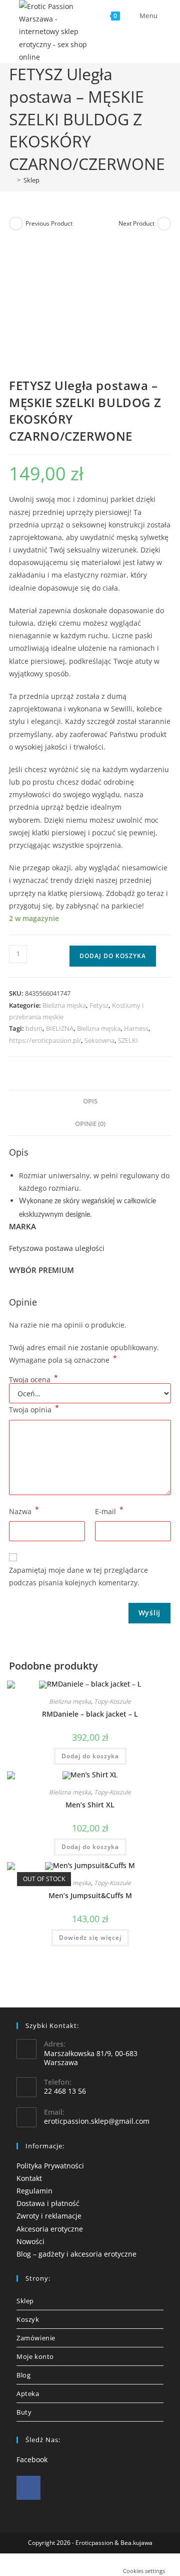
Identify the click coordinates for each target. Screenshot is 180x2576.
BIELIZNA (60, 1028)
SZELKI (128, 1040)
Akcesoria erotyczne (50, 2229)
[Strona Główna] (11, 180)
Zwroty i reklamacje (49, 2216)
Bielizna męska (64, 1005)
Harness (136, 1028)
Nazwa (24, 1511)
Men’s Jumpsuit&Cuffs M (90, 1895)
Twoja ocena (33, 1380)
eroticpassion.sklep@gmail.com (97, 2121)
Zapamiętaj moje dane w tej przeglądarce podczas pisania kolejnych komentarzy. (78, 1576)
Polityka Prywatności (50, 2166)
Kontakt (29, 2178)
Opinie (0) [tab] (90, 1124)
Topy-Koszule (112, 1701)
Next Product (136, 223)
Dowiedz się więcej (90, 1938)
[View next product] (164, 224)
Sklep (31, 180)
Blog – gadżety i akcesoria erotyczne (76, 2254)
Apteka (28, 2394)
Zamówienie (36, 2338)
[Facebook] (28, 2488)
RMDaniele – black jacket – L (90, 1714)
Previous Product (49, 223)
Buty (24, 2412)
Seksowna (99, 1040)
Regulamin (34, 2191)
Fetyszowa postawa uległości (57, 1248)
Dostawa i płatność (48, 2203)
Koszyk (28, 2319)
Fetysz (99, 1005)
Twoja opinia (34, 1409)
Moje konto (35, 2356)
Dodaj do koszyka (113, 956)
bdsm (34, 1028)
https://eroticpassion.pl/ (45, 1040)
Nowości (30, 2241)
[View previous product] (16, 224)
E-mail (109, 1511)
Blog (23, 2375)
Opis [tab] (90, 1101)
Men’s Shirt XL (90, 1805)
